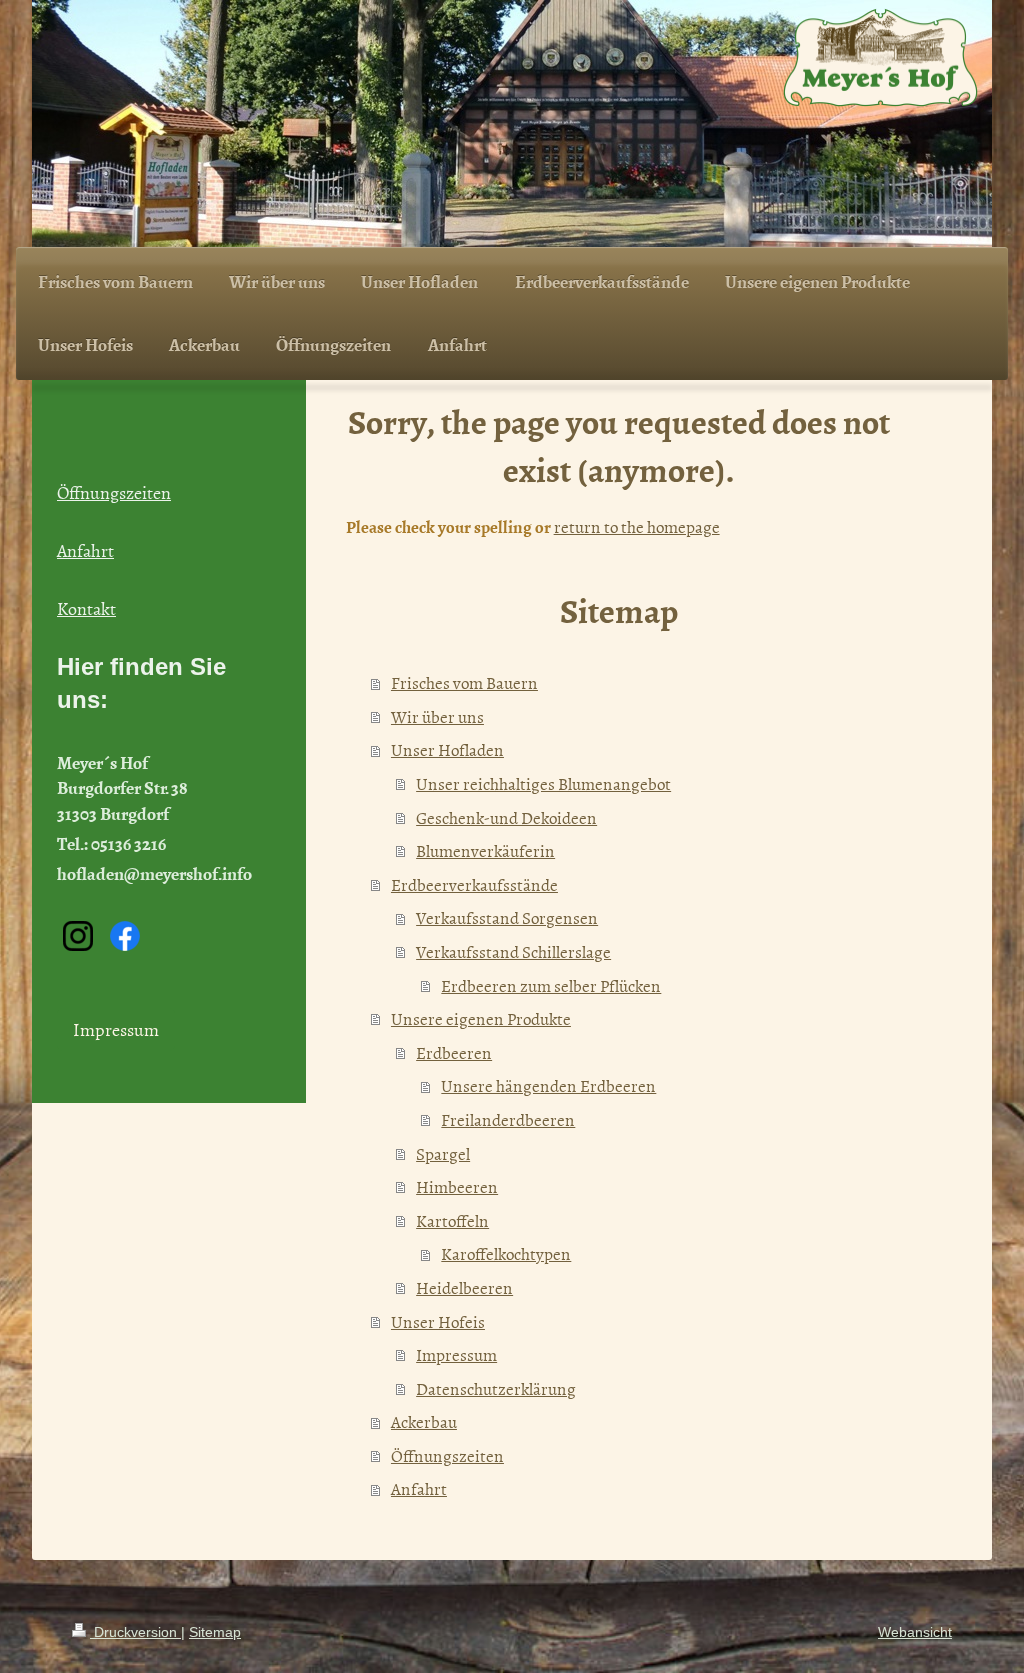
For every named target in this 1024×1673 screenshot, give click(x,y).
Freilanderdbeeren (508, 1119)
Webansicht (915, 1632)
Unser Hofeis (438, 1321)
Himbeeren (457, 1186)
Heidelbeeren (464, 1287)
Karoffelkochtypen (506, 1253)
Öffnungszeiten (447, 1455)
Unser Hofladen (447, 749)
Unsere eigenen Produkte (481, 1018)
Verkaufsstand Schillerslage (513, 951)
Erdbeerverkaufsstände (474, 884)
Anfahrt (419, 1488)
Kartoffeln (452, 1220)
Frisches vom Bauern (464, 682)
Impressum (456, 1354)
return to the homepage (637, 526)
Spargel (443, 1153)
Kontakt (86, 608)
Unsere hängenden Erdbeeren (548, 1085)
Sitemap (215, 1632)
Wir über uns (437, 716)
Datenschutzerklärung (496, 1388)
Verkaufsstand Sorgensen (507, 917)
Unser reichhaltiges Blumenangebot (543, 783)
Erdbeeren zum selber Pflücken (551, 985)
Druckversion (135, 1632)
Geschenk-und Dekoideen (506, 817)
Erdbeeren (454, 1052)
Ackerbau (424, 1421)
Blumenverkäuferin (485, 850)
